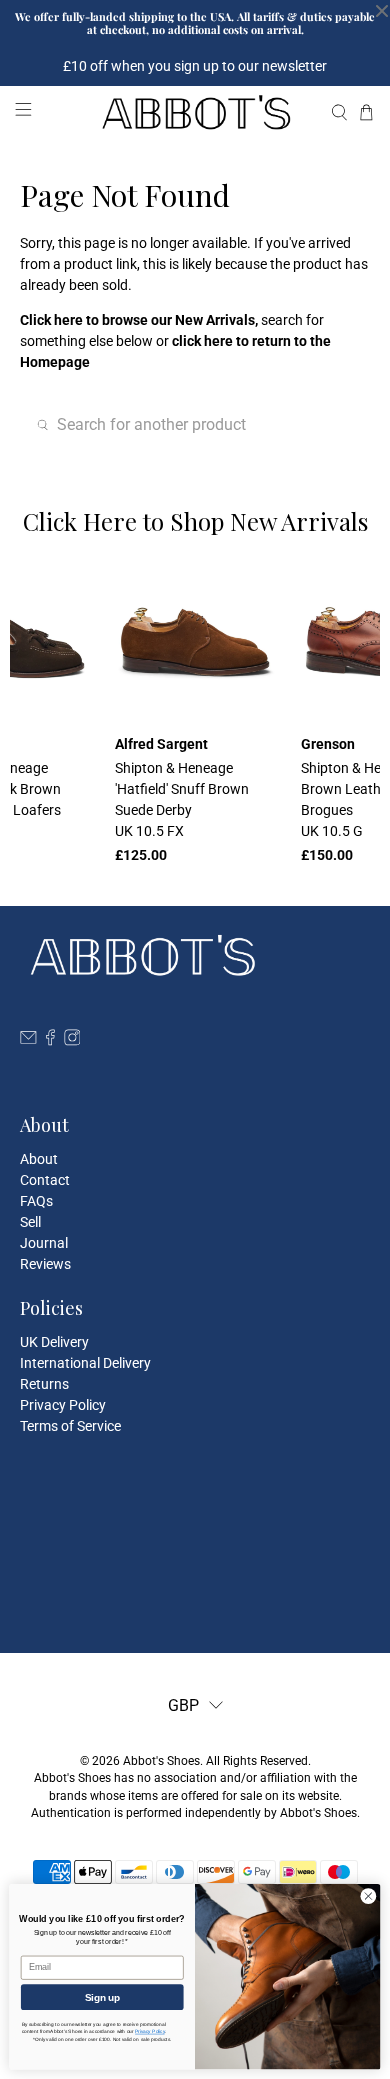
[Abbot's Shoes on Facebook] (50, 1041)
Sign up (102, 1997)
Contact (45, 1180)
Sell (30, 1222)
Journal (44, 1243)
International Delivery (85, 1363)
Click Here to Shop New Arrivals (195, 521)
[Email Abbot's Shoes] (28, 1041)
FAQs (36, 1201)
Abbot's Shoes (161, 1761)
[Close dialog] (368, 1896)
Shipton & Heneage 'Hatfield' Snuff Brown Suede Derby (182, 799)
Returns (44, 1384)
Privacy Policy (63, 1405)
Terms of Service (70, 1426)
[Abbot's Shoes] (195, 112)
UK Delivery (54, 1342)
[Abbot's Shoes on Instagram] (72, 1041)
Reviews (45, 1264)
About (39, 1159)
